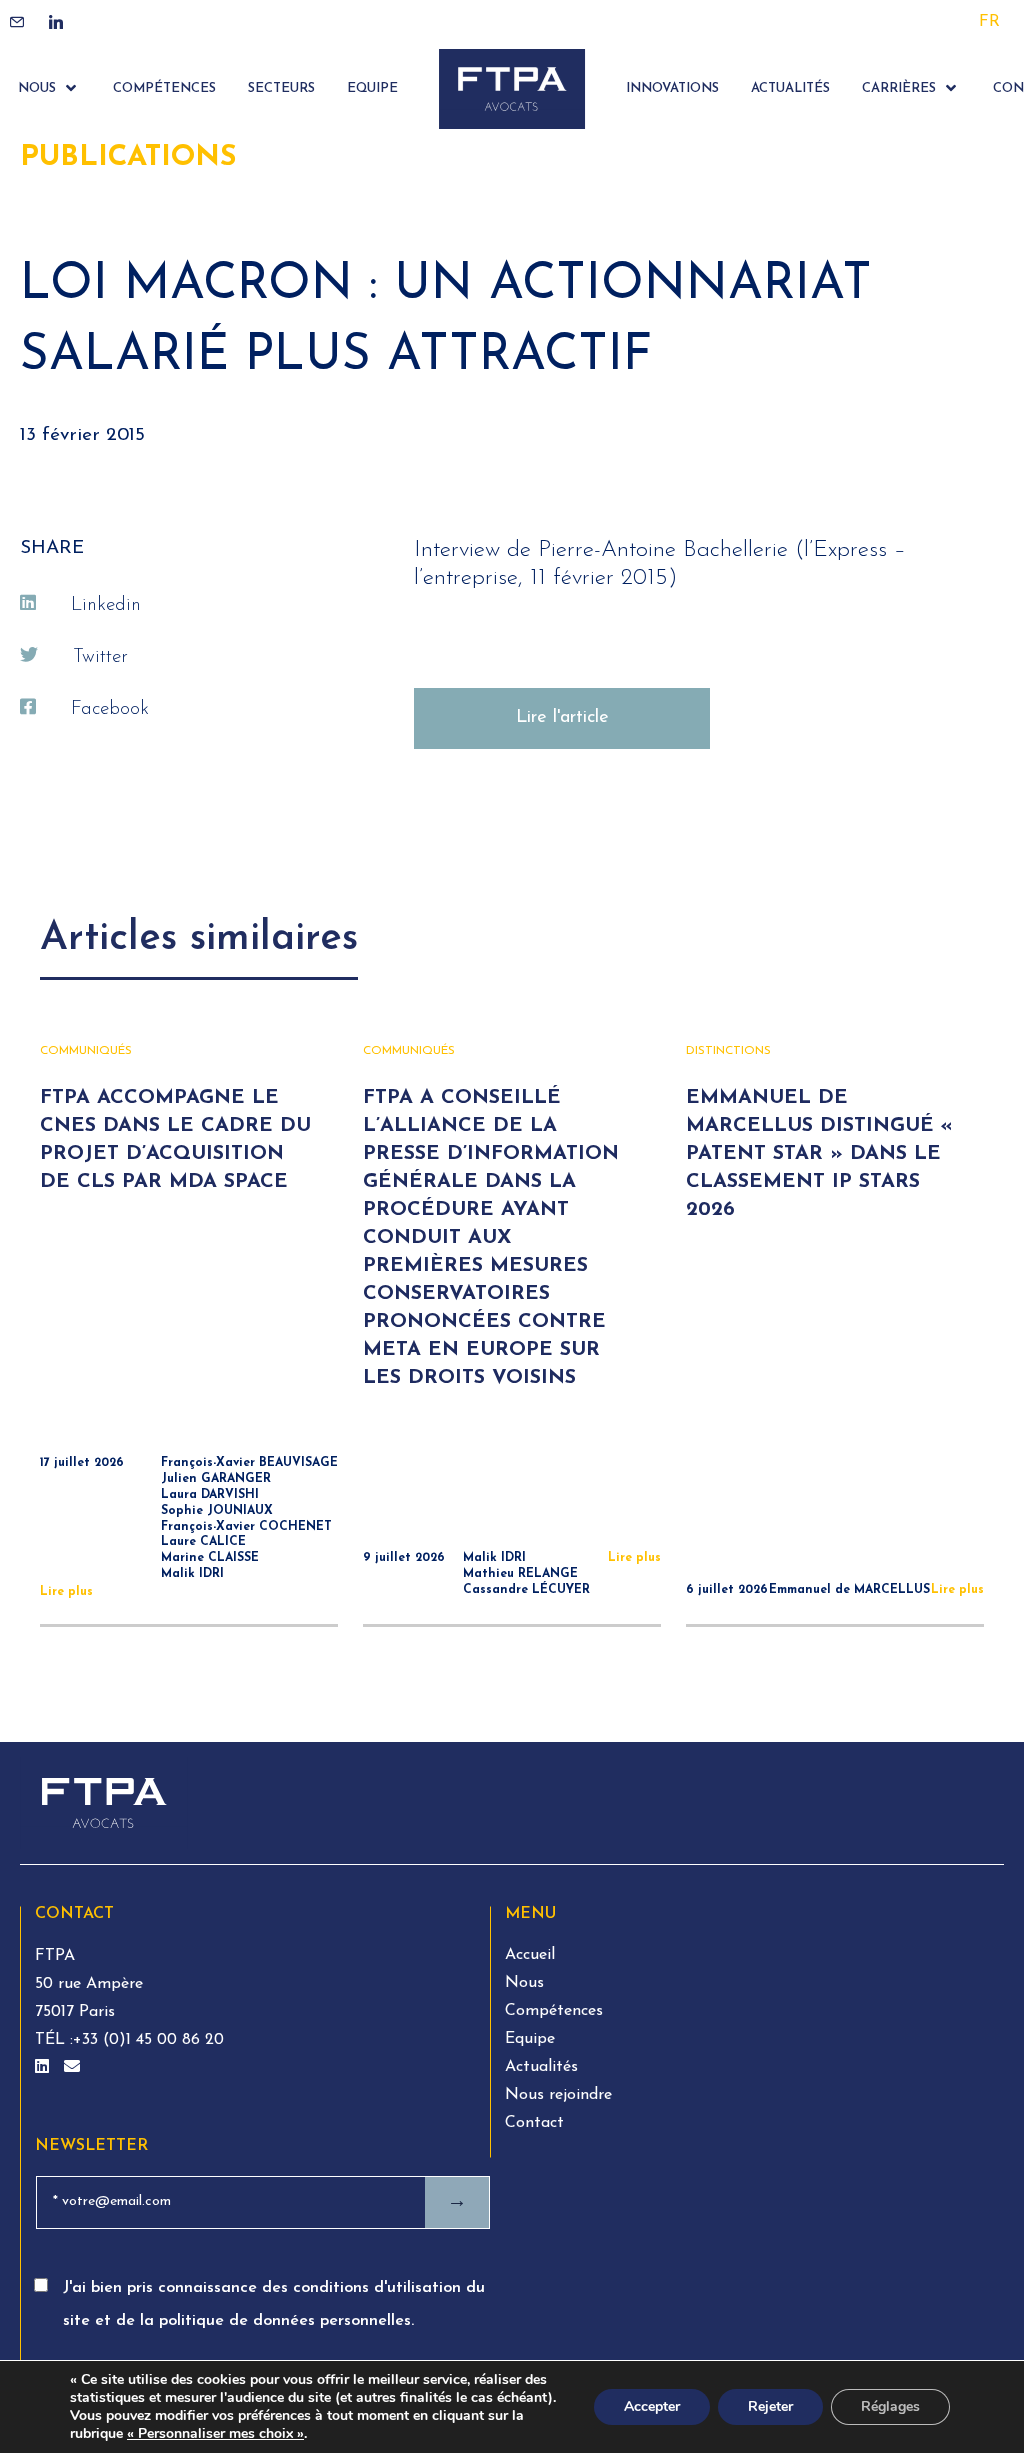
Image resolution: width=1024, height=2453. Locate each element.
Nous (524, 1983)
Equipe (530, 2039)
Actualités (541, 2067)
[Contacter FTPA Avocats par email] (72, 2068)
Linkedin (106, 605)
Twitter (100, 657)
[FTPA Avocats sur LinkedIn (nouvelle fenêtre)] (44, 2068)
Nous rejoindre (558, 2095)
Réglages (890, 2406)
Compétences (554, 2011)
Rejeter (770, 2406)
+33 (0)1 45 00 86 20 (148, 2040)
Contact (534, 2123)
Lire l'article (562, 718)
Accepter (652, 2406)
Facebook (110, 709)
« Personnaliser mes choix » (215, 2434)
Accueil (530, 1955)
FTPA (55, 1956)
